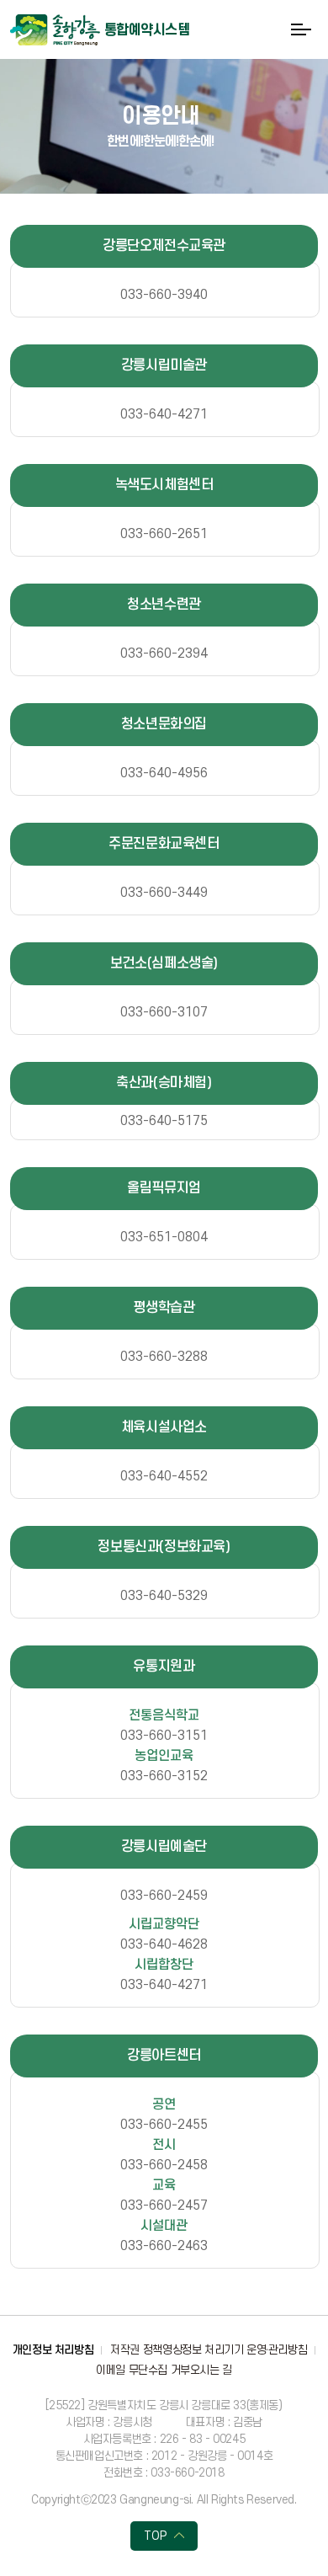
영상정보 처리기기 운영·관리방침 (235, 2350)
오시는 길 (211, 2370)
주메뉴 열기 (301, 29)
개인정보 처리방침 (53, 2350)
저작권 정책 (136, 2350)
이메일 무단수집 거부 (143, 2370)
